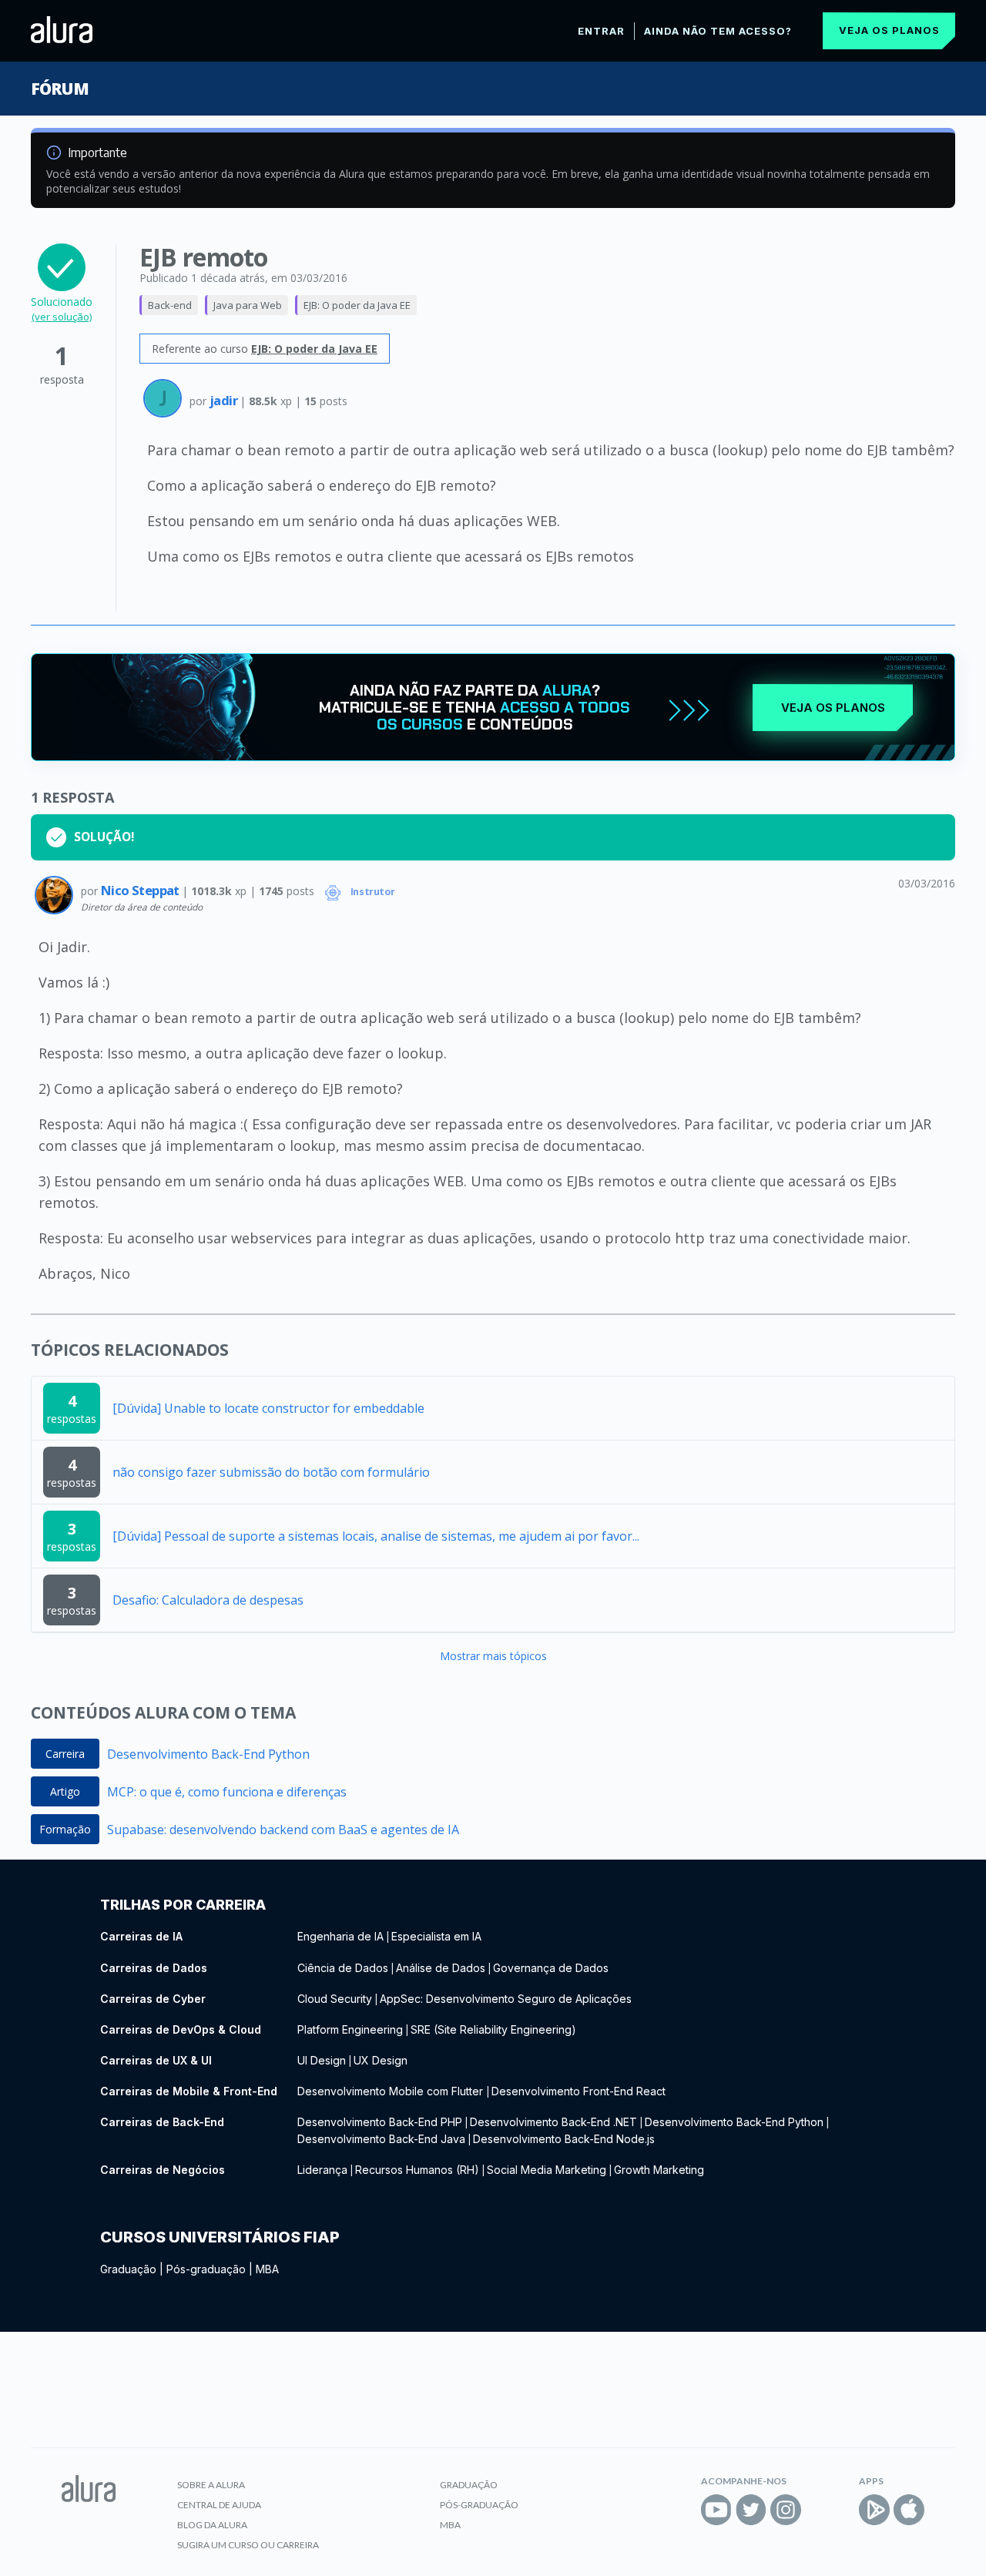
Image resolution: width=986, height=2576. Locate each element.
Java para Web (248, 305)
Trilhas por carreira (183, 1905)
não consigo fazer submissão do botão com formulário (271, 1472)
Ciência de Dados (343, 1968)
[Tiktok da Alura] (820, 2510)
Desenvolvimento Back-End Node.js (564, 2139)
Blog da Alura (212, 2525)
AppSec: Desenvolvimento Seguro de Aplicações (506, 1999)
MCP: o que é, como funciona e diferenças (227, 1792)
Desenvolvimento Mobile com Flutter (392, 2091)
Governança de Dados (551, 1968)
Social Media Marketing (547, 2170)
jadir (225, 400)
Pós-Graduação (479, 2505)
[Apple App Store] (909, 2510)
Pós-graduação (206, 2269)
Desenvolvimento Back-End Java (381, 2139)
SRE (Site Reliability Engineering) (493, 2029)
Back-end (170, 305)
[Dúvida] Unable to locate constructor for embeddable (268, 1408)
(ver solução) (62, 317)
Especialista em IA (436, 1936)
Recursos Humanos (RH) (417, 2170)
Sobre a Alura (211, 2485)
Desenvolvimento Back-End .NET (553, 2122)
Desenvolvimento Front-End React (579, 2091)
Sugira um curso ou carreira (248, 2545)
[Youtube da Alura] (716, 2510)
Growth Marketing (659, 2170)
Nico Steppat (141, 890)
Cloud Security (335, 1999)
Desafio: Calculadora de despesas (208, 1600)
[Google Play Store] (874, 2510)
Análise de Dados (441, 1968)
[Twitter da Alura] (751, 2510)
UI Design (322, 2060)
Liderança (322, 2170)
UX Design (381, 2060)
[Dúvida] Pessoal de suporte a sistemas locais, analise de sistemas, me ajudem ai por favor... (376, 1536)
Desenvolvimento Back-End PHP (380, 2122)
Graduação (128, 2269)
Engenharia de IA (340, 1936)
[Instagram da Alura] (786, 2510)
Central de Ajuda (219, 2505)
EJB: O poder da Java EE (357, 305)
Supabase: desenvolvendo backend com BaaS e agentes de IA (283, 1830)
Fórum (60, 89)
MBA (267, 2269)
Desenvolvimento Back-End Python (208, 1754)
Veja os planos (889, 30)
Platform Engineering (350, 2029)
